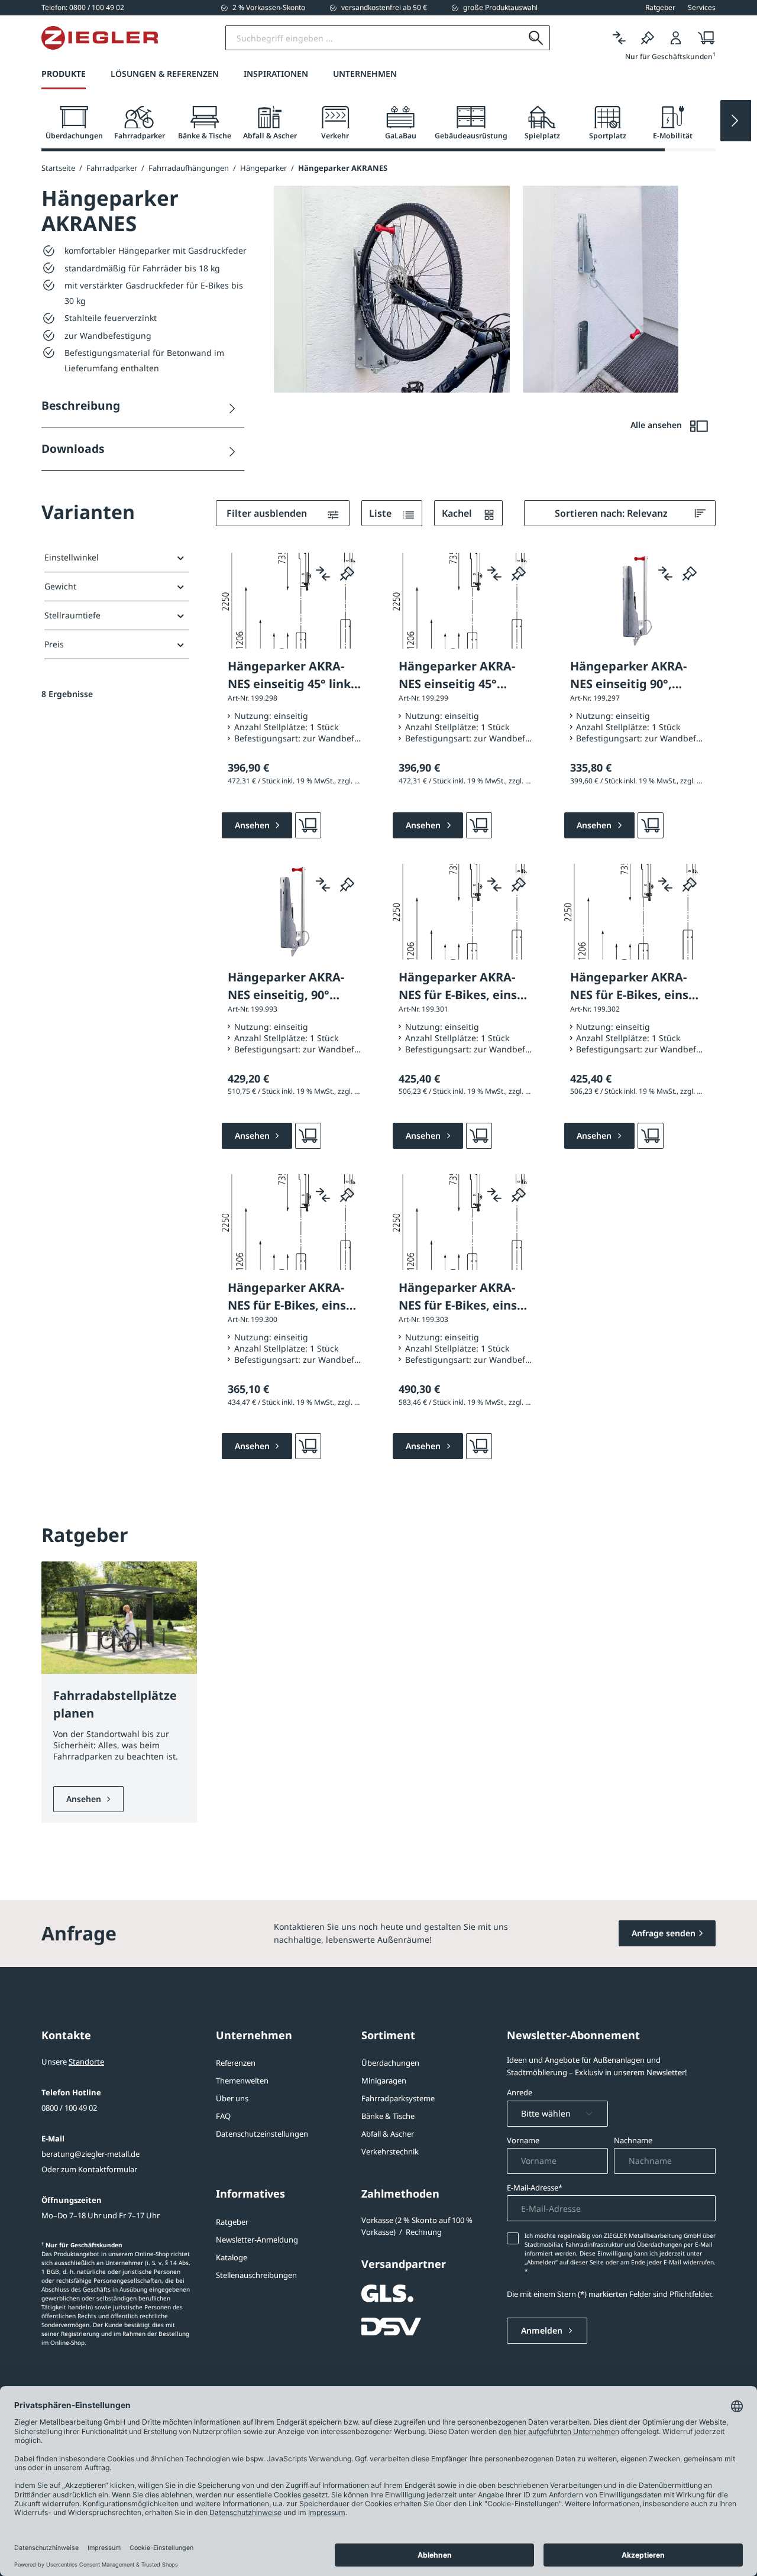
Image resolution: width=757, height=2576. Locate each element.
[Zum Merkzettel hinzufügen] (347, 573)
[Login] (676, 38)
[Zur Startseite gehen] (100, 38)
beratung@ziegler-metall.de (90, 2154)
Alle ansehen (657, 425)
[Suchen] (536, 38)
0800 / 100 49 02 (69, 2108)
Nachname (633, 2140)
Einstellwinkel (72, 557)
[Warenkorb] (703, 38)
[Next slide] (736, 121)
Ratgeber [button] (660, 8)
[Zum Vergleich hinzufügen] (323, 573)
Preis (54, 644)
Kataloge (232, 2257)
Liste (381, 513)
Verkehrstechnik (390, 2151)
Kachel (458, 513)
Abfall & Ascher (388, 2134)
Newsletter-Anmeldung (257, 2240)
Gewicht (60, 586)
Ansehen (85, 1799)
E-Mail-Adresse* (535, 2188)
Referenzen (236, 2063)
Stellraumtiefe (72, 615)
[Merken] (648, 38)
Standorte (86, 2062)
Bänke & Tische (388, 2116)
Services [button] (702, 8)
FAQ (223, 2116)
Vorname (523, 2140)
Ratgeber (232, 2222)
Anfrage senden (664, 1933)
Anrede (520, 2092)
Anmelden (543, 2330)
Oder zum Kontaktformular (89, 2169)
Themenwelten (242, 2081)
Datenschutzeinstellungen (262, 2134)
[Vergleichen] (619, 38)
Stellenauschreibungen (256, 2275)
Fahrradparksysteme (398, 2098)
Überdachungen (390, 2063)
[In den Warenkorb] (308, 825)
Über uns (232, 2098)
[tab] (74, 123)
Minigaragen (384, 2081)
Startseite (58, 168)
